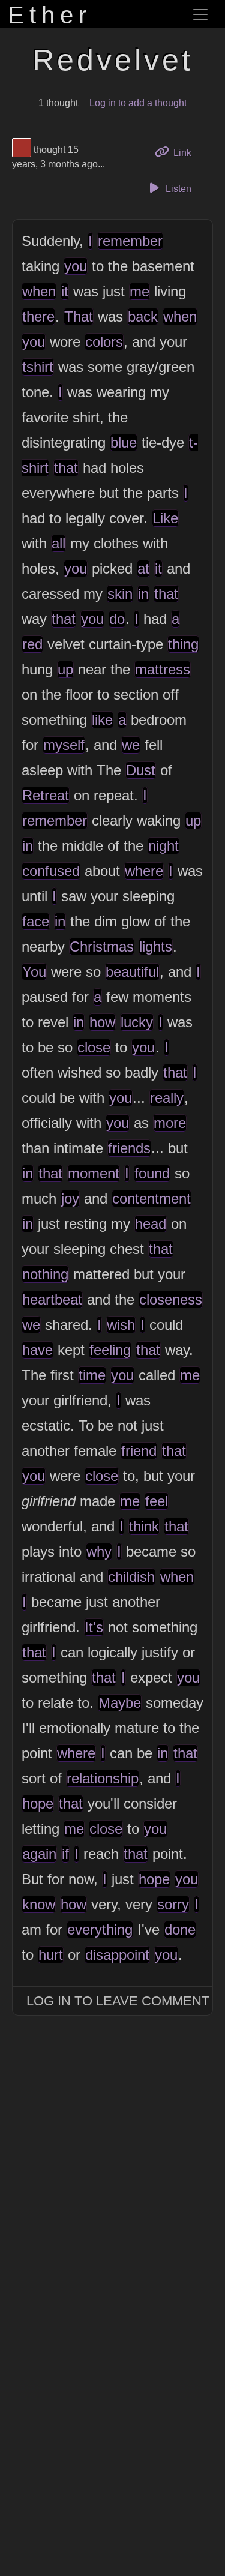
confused (51, 871)
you (76, 266)
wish (121, 1325)
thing (183, 644)
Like (165, 518)
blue (124, 443)
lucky (137, 1022)
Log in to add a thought (138, 103)
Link (186, 152)
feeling (110, 1350)
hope (38, 1803)
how (102, 1022)
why (99, 1551)
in (143, 594)
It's (94, 1627)
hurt (51, 1955)
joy (70, 1199)
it (65, 291)
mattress (163, 669)
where (144, 871)
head (151, 1224)
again (39, 1854)
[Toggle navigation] (200, 14)
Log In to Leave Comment (118, 2001)
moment (94, 1173)
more (170, 1123)
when (39, 291)
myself (64, 745)
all (58, 543)
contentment (151, 1199)
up (65, 669)
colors (104, 342)
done (180, 1929)
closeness (171, 1299)
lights (156, 947)
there (38, 317)
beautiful (132, 972)
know (39, 1904)
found (152, 1173)
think (144, 1526)
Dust (141, 770)
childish (131, 1577)
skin (120, 594)
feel (157, 1501)
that (66, 468)
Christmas (102, 947)
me (139, 291)
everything (100, 1929)
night (163, 846)
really (167, 1098)
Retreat (46, 795)
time (92, 1375)
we (131, 745)
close (94, 1047)
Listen (177, 189)
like (102, 720)
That (79, 317)
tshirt (38, 367)
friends (129, 1148)
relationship (103, 1778)
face (36, 921)
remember (130, 241)
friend (139, 1451)
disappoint (117, 1955)
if (65, 1854)
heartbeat (52, 1299)
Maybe (120, 1703)
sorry (173, 1904)
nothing (45, 1274)
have (37, 1350)
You (34, 972)
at (143, 569)
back (143, 317)
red (32, 644)
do (117, 619)
